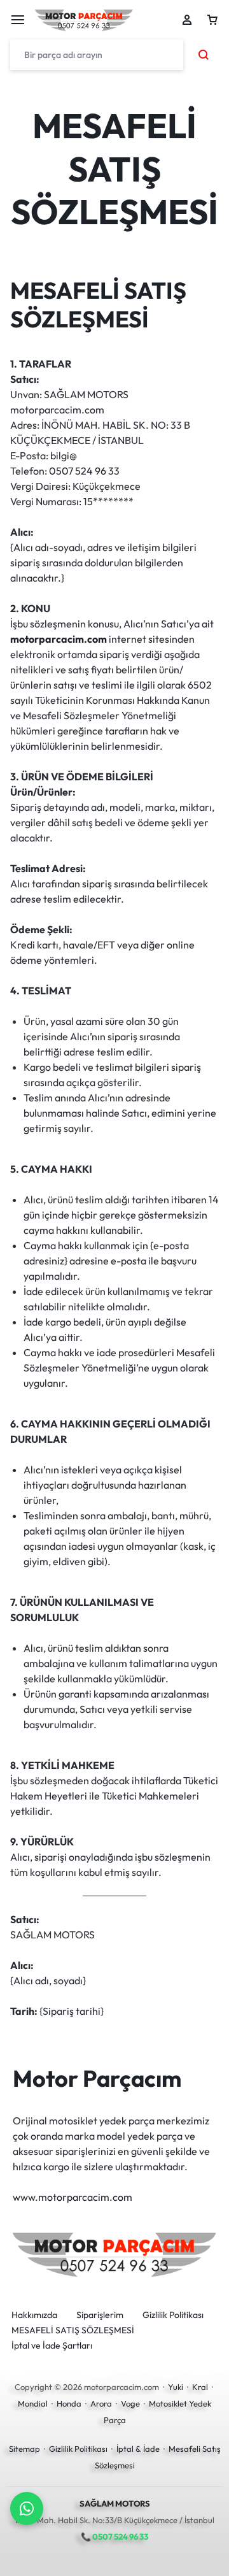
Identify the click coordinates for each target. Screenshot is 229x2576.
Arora (101, 2403)
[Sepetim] (212, 20)
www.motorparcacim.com (73, 2197)
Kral (200, 2387)
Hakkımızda (34, 2315)
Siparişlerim (100, 2315)
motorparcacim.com (59, 639)
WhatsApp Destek (27, 2508)
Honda (69, 2403)
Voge (130, 2403)
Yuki (176, 2387)
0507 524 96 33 (84, 471)
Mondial (33, 2403)
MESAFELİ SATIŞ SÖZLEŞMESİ (73, 2330)
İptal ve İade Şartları (52, 2346)
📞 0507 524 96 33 (114, 2537)
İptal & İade (138, 2449)
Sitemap (24, 2449)
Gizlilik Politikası (173, 2315)
